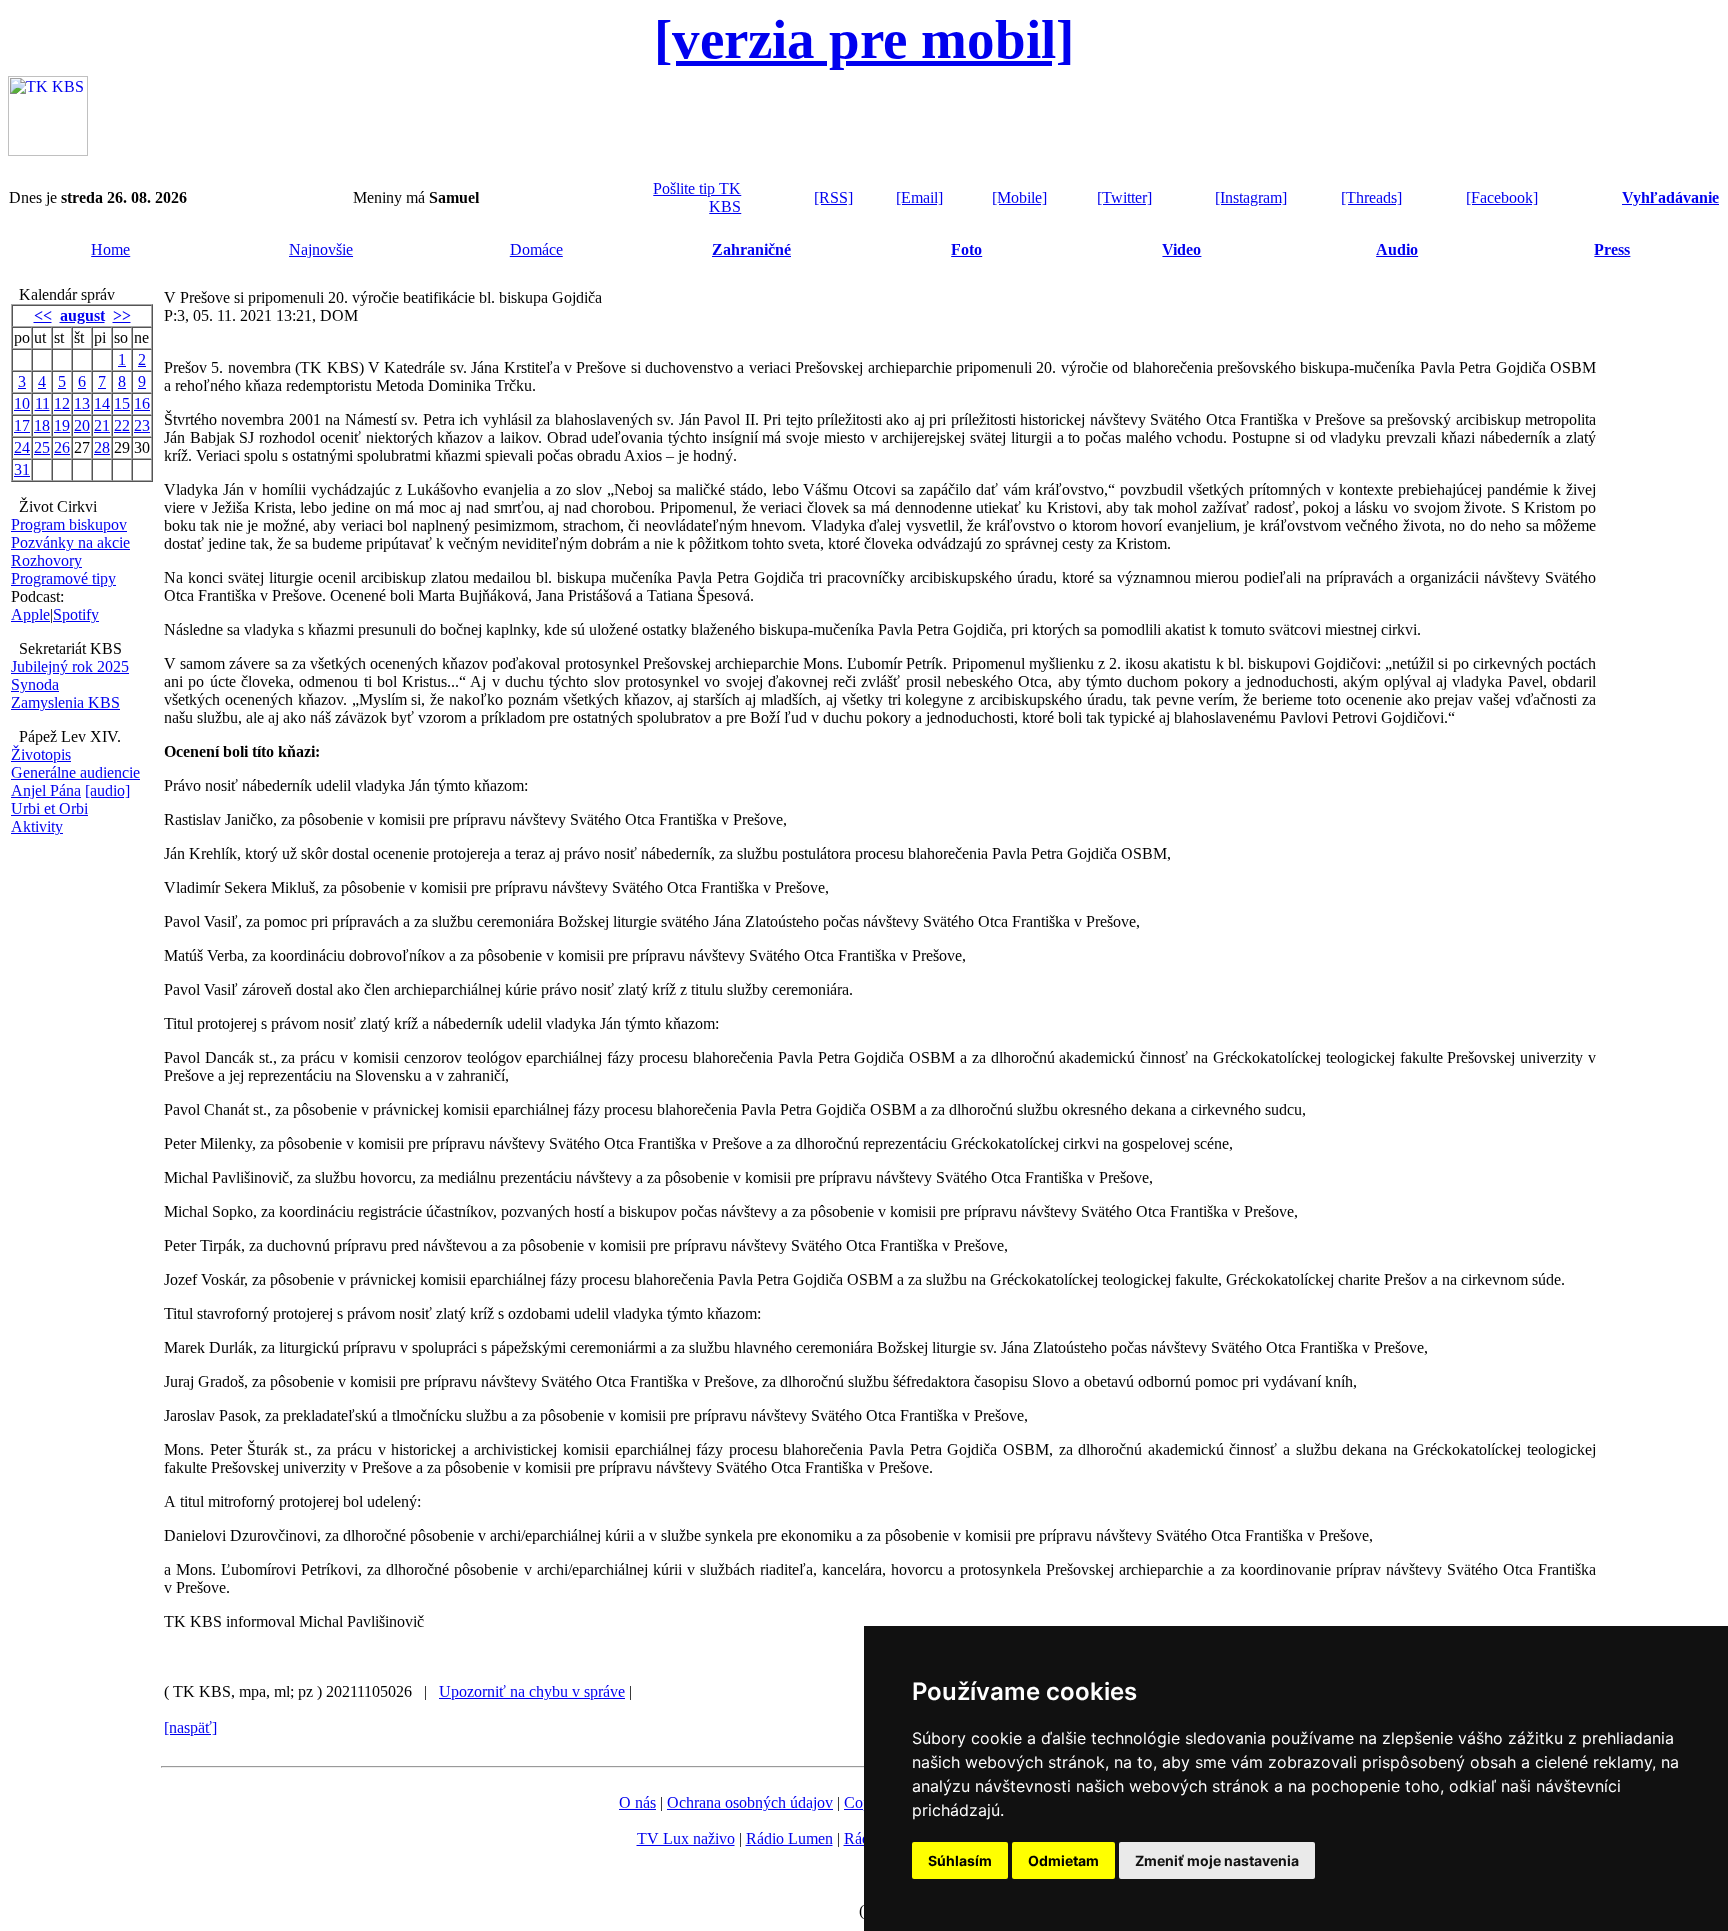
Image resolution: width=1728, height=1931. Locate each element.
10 (22, 403)
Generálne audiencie (75, 772)
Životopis (41, 754)
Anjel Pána (46, 790)
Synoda (35, 684)
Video (1181, 249)
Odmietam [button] (1063, 1860)
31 (22, 469)
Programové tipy (63, 578)
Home (110, 249)
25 (42, 447)
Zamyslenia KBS (65, 702)
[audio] (107, 790)
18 (42, 425)
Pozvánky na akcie (70, 542)
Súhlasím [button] (960, 1860)
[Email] (919, 197)
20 (82, 425)
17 (22, 425)
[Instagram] (1251, 197)
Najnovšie (321, 249)
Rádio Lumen (789, 1838)
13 (82, 403)
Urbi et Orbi (49, 808)
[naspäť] (190, 1727)
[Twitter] (1124, 197)
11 (42, 403)
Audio (1397, 249)
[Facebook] (1502, 197)
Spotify (76, 614)
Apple (30, 614)
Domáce (536, 249)
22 (122, 425)
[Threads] (1371, 197)
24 (22, 447)
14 (102, 403)
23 (142, 425)
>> (122, 315)
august (82, 315)
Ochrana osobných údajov (750, 1802)
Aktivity (37, 826)
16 (142, 403)
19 (62, 425)
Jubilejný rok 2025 (70, 666)
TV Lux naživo (686, 1838)
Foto (966, 249)
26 (62, 447)
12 (62, 403)
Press (1612, 249)
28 (102, 447)
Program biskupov (69, 524)
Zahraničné (751, 249)
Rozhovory (46, 560)
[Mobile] (1019, 197)
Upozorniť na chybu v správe (532, 1691)
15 (122, 403)
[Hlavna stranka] (48, 150)
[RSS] (833, 197)
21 (102, 425)
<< (43, 315)
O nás (637, 1802)
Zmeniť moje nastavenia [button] (1217, 1860)
